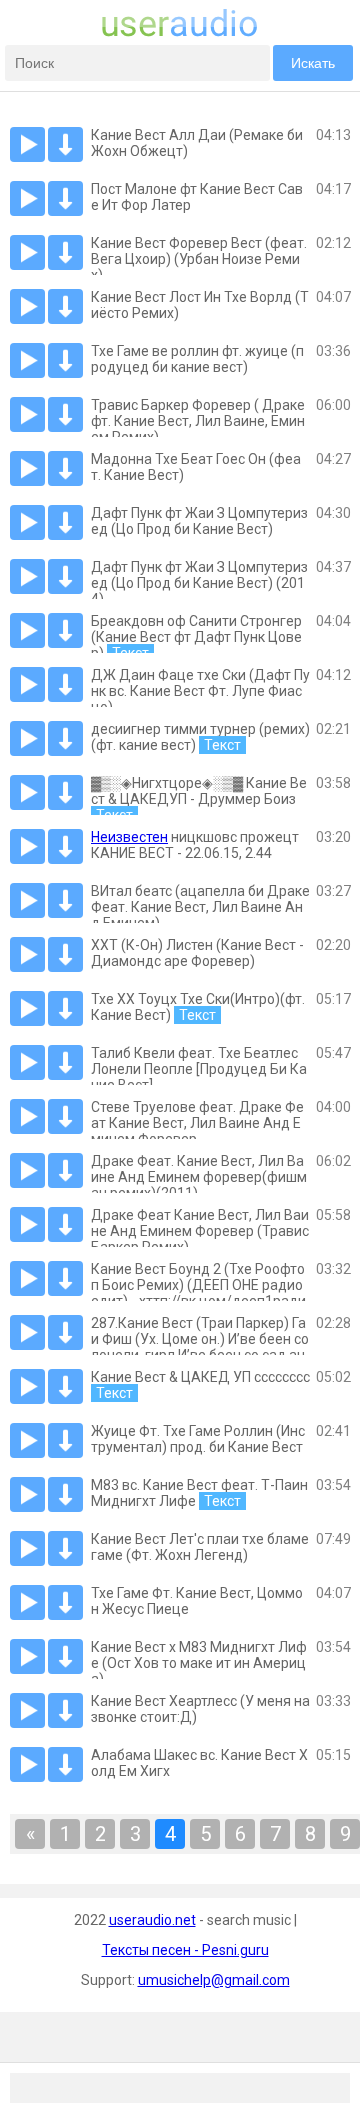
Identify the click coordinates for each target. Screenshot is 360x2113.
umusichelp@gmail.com (214, 1980)
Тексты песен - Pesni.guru (185, 1950)
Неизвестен (129, 837)
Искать (313, 63)
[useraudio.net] (180, 32)
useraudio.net (152, 1920)
